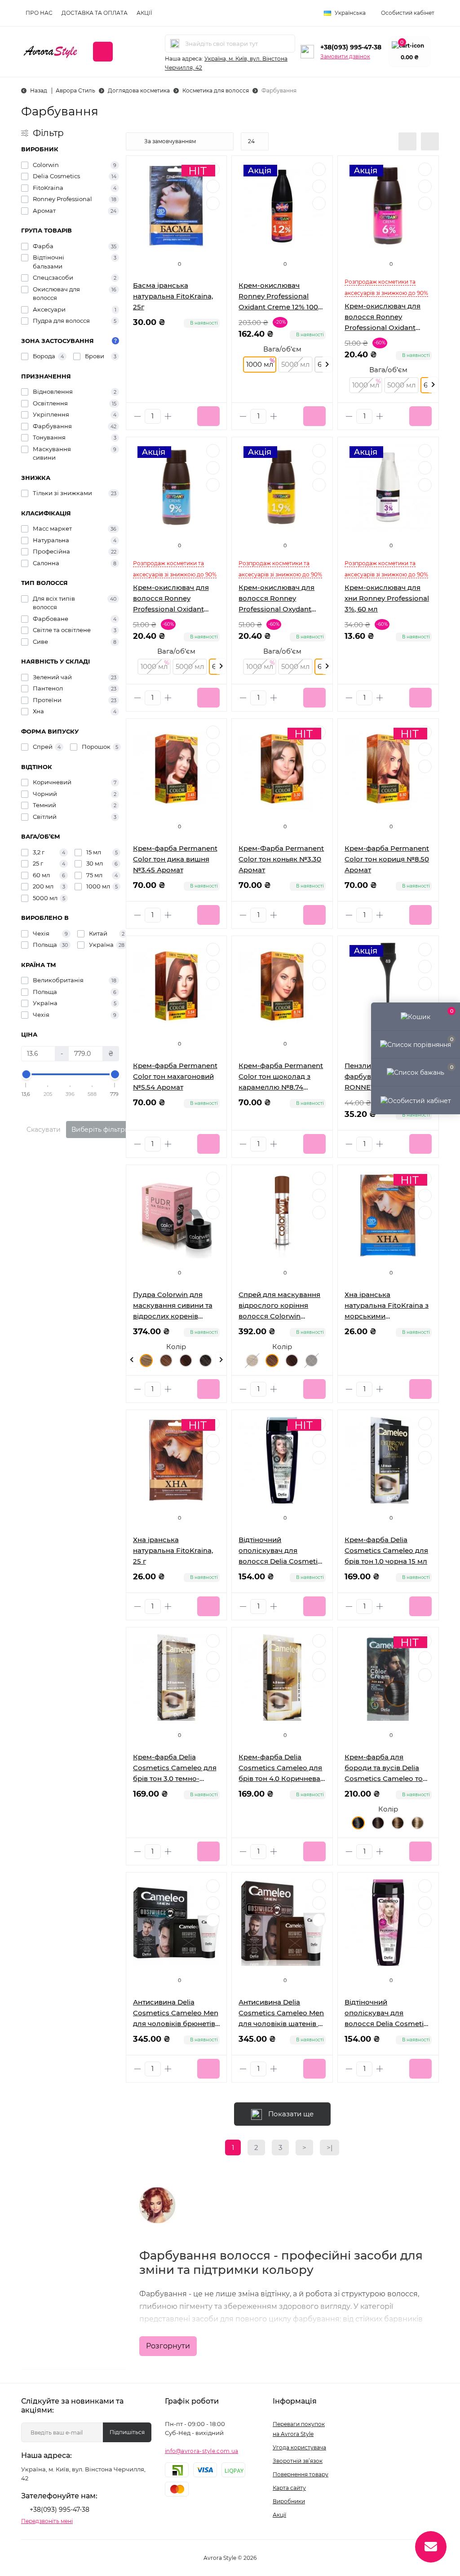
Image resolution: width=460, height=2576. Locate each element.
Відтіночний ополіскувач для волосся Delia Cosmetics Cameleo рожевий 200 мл (388, 2013)
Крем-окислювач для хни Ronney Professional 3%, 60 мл (387, 598)
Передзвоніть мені (47, 2521)
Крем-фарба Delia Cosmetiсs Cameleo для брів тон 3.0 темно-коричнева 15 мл (175, 1768)
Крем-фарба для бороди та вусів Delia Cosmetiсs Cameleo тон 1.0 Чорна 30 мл (386, 1768)
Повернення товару (301, 2474)
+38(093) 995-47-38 (351, 47)
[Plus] (168, 416)
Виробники (289, 2501)
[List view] (407, 141)
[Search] (175, 44)
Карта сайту (289, 2488)
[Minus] (137, 416)
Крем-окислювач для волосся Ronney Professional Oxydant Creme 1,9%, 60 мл (276, 599)
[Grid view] (430, 141)
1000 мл (260, 364)
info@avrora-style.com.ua (201, 2451)
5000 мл (295, 364)
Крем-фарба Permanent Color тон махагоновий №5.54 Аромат (175, 1076)
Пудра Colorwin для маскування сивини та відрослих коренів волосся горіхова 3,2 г (173, 1306)
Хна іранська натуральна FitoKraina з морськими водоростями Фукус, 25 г (387, 1306)
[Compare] (213, 766)
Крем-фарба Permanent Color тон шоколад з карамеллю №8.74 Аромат (281, 1077)
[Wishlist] (213, 749)
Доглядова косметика (139, 90)
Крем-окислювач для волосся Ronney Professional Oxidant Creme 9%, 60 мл (171, 599)
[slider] (26, 1074)
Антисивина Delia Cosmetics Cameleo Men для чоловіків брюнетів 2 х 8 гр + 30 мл (176, 2013)
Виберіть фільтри (100, 1130)
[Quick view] (213, 732)
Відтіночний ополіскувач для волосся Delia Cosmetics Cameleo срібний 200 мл (282, 1551)
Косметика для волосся (216, 90)
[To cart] (208, 416)
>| (330, 2147)
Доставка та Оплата (95, 13)
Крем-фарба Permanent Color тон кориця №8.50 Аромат (387, 859)
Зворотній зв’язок (298, 2461)
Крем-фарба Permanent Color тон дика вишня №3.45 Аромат (175, 859)
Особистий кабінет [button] (408, 13)
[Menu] (103, 52)
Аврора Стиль (75, 90)
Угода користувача (299, 2447)
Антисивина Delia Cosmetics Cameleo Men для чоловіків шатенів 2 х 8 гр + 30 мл (281, 2013)
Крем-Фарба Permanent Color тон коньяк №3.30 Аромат (281, 859)
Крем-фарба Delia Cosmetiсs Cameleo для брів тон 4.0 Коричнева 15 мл (280, 1768)
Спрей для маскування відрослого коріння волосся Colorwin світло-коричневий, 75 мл (279, 1306)
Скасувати (44, 1130)
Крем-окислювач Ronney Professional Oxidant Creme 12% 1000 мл (281, 297)
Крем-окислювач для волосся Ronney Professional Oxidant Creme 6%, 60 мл (383, 317)
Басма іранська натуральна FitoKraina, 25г (173, 296)
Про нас (39, 13)
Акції (144, 13)
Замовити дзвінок (345, 56)
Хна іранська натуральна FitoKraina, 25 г (173, 1550)
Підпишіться (127, 2432)
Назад (39, 90)
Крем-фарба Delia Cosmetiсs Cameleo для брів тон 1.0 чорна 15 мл (386, 1550)
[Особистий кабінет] (416, 1100)
